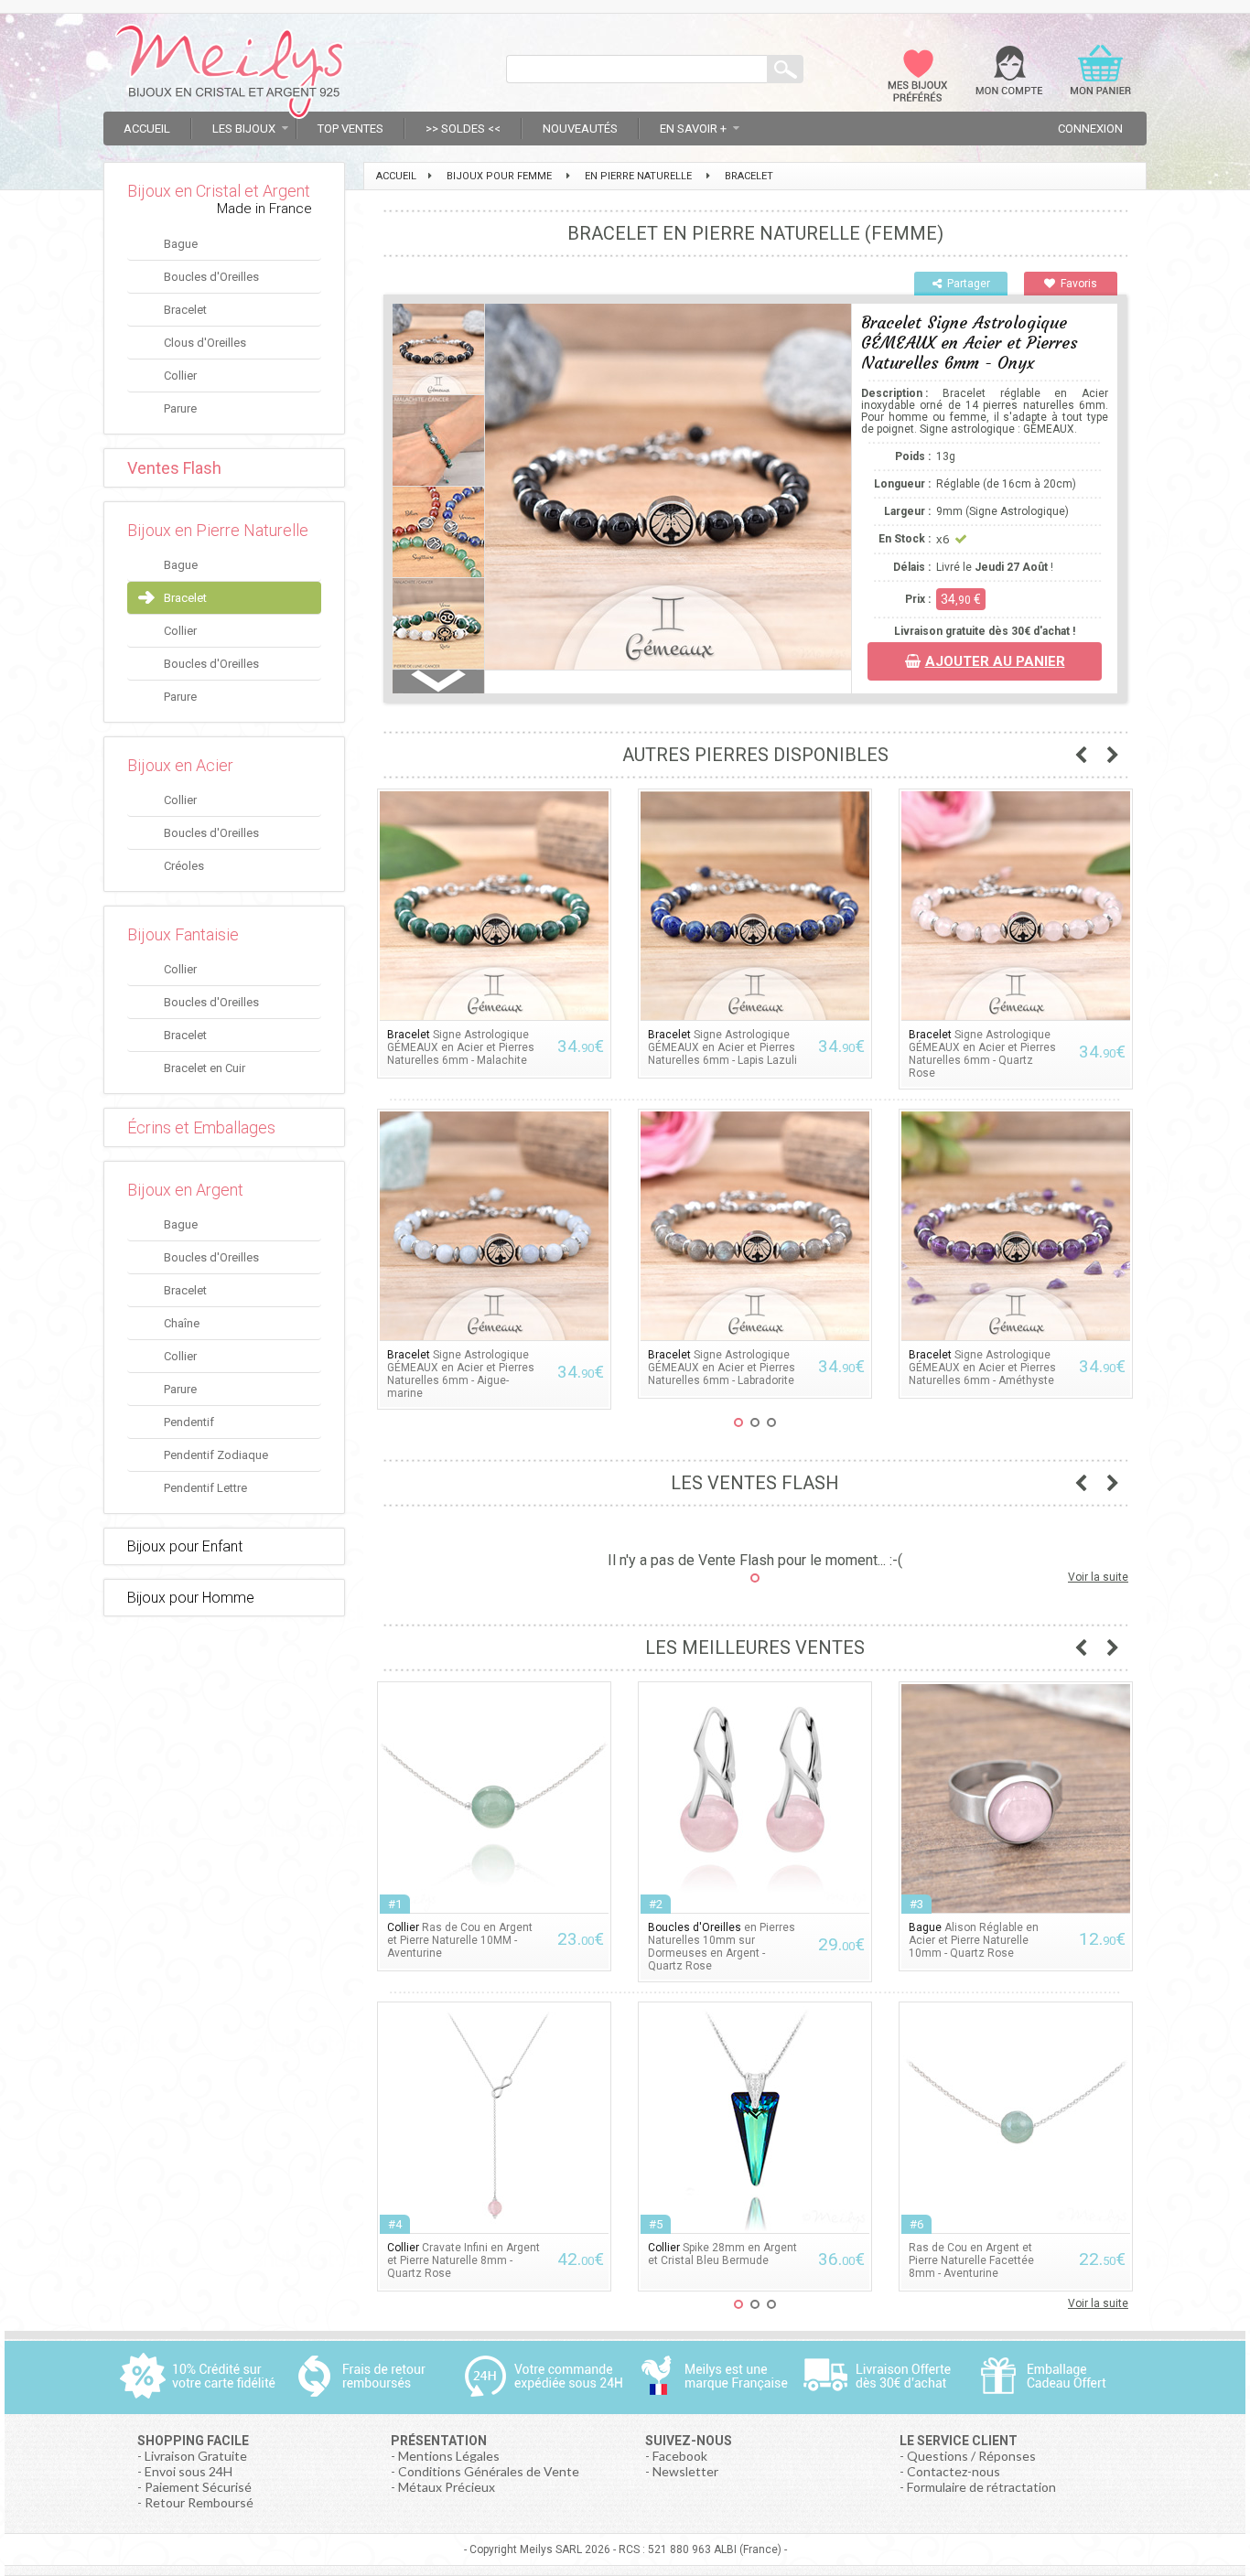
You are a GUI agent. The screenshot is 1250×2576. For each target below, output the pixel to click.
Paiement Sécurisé (198, 2487)
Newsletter (685, 2471)
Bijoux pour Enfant (185, 1546)
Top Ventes (350, 129)
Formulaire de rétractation (981, 2487)
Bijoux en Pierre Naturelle (218, 530)
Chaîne (182, 1323)
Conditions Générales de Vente (489, 2471)
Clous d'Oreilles (205, 343)
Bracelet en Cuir (205, 1068)
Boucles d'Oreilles (211, 277)
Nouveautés (580, 129)
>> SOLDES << (463, 129)
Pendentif (189, 1422)
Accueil (147, 129)
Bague (181, 244)
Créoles (184, 866)
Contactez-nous (954, 2471)
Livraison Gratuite (196, 2456)
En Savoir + (693, 129)
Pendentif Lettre (205, 1488)
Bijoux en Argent (185, 1190)
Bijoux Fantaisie (183, 934)
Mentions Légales (449, 2456)
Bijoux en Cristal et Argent (219, 191)
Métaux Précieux (447, 2487)
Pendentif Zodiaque (216, 1455)
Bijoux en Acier (180, 765)
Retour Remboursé (199, 2502)
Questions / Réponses (971, 2456)
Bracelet (185, 310)
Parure (180, 408)
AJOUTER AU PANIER (995, 661)
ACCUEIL (396, 176)
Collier (180, 376)
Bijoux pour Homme (191, 1598)
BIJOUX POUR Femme (499, 176)
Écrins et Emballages (201, 1127)
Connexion (1090, 129)
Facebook (680, 2456)
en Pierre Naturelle (638, 176)
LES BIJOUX (244, 129)
